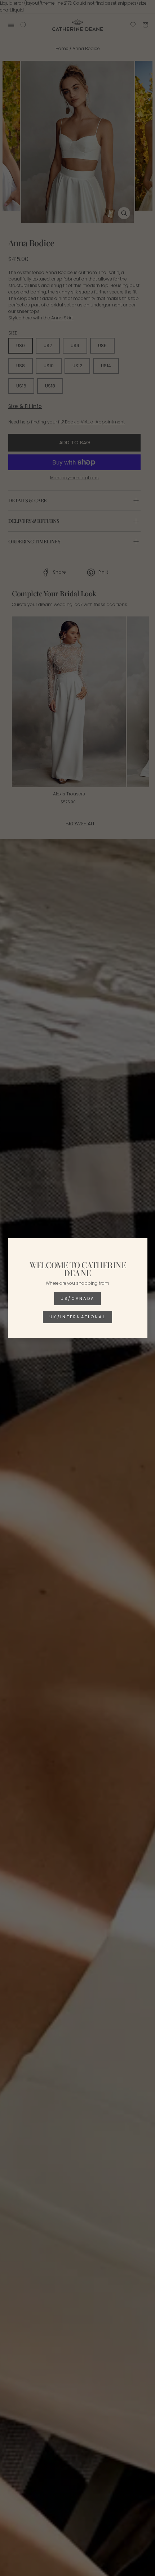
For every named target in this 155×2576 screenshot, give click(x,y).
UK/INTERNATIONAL (77, 1317)
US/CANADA (78, 1298)
